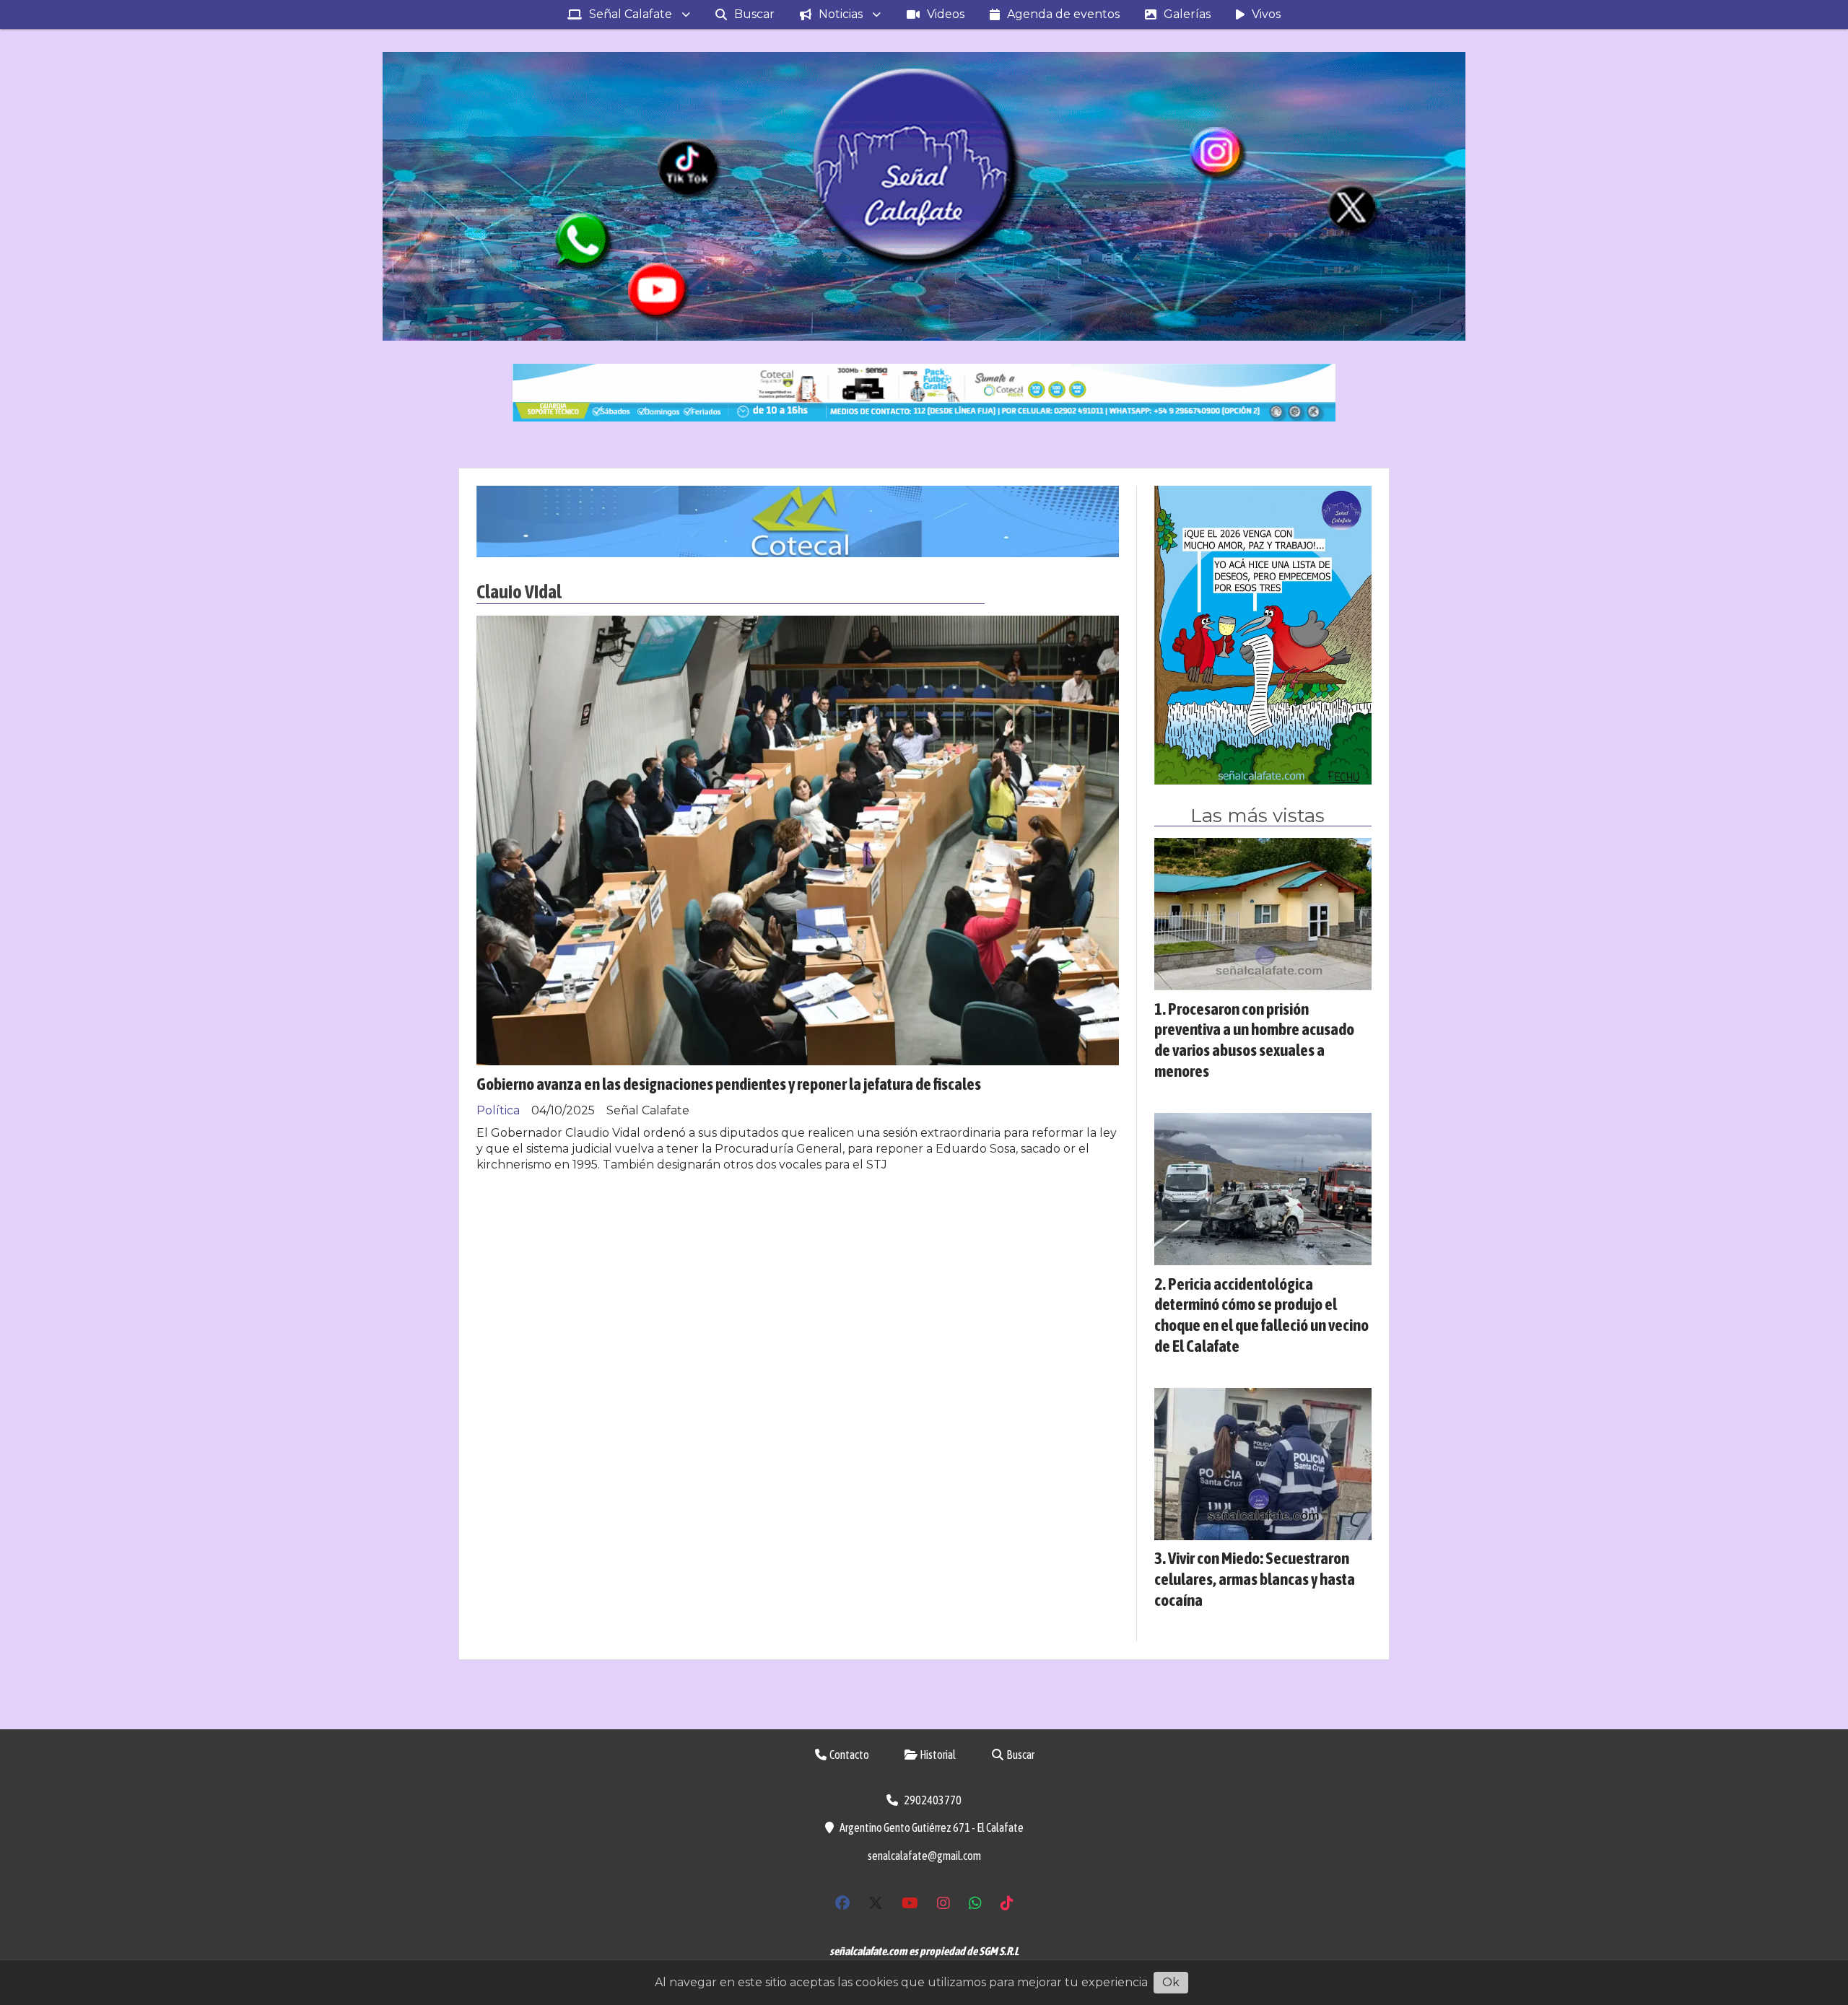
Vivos (1266, 14)
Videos (946, 14)
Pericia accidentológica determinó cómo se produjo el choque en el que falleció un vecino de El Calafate (1261, 1315)
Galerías (1187, 14)
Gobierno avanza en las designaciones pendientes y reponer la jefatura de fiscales (729, 1084)
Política (498, 1110)
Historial (937, 1755)
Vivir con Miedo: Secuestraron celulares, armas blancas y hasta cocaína (1255, 1579)
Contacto (849, 1755)
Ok (1171, 1982)
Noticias (841, 14)
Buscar (754, 14)
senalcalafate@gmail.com (924, 1856)
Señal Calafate (631, 14)
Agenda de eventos (1063, 14)
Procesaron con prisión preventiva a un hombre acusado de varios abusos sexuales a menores (1254, 1040)
